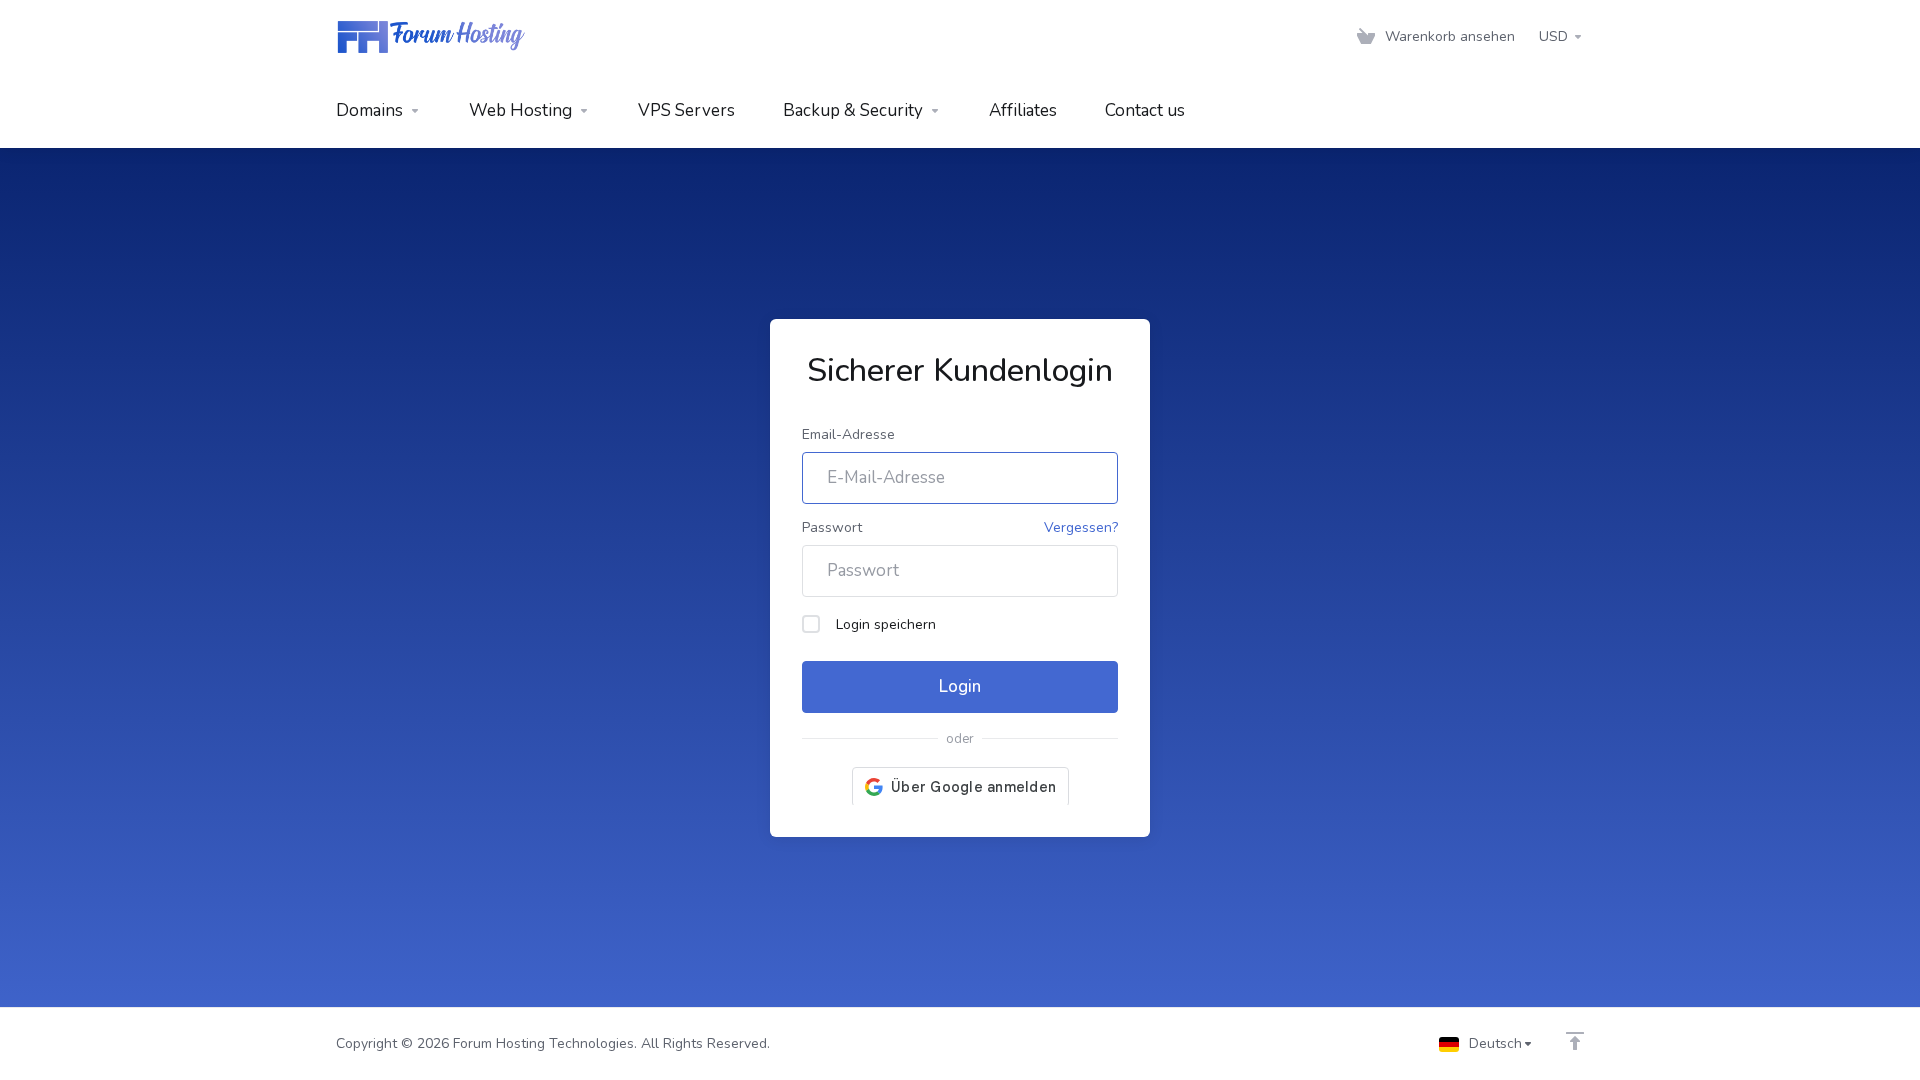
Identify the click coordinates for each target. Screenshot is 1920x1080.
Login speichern (886, 624)
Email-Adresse (848, 434)
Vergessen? (1081, 527)
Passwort (832, 527)
